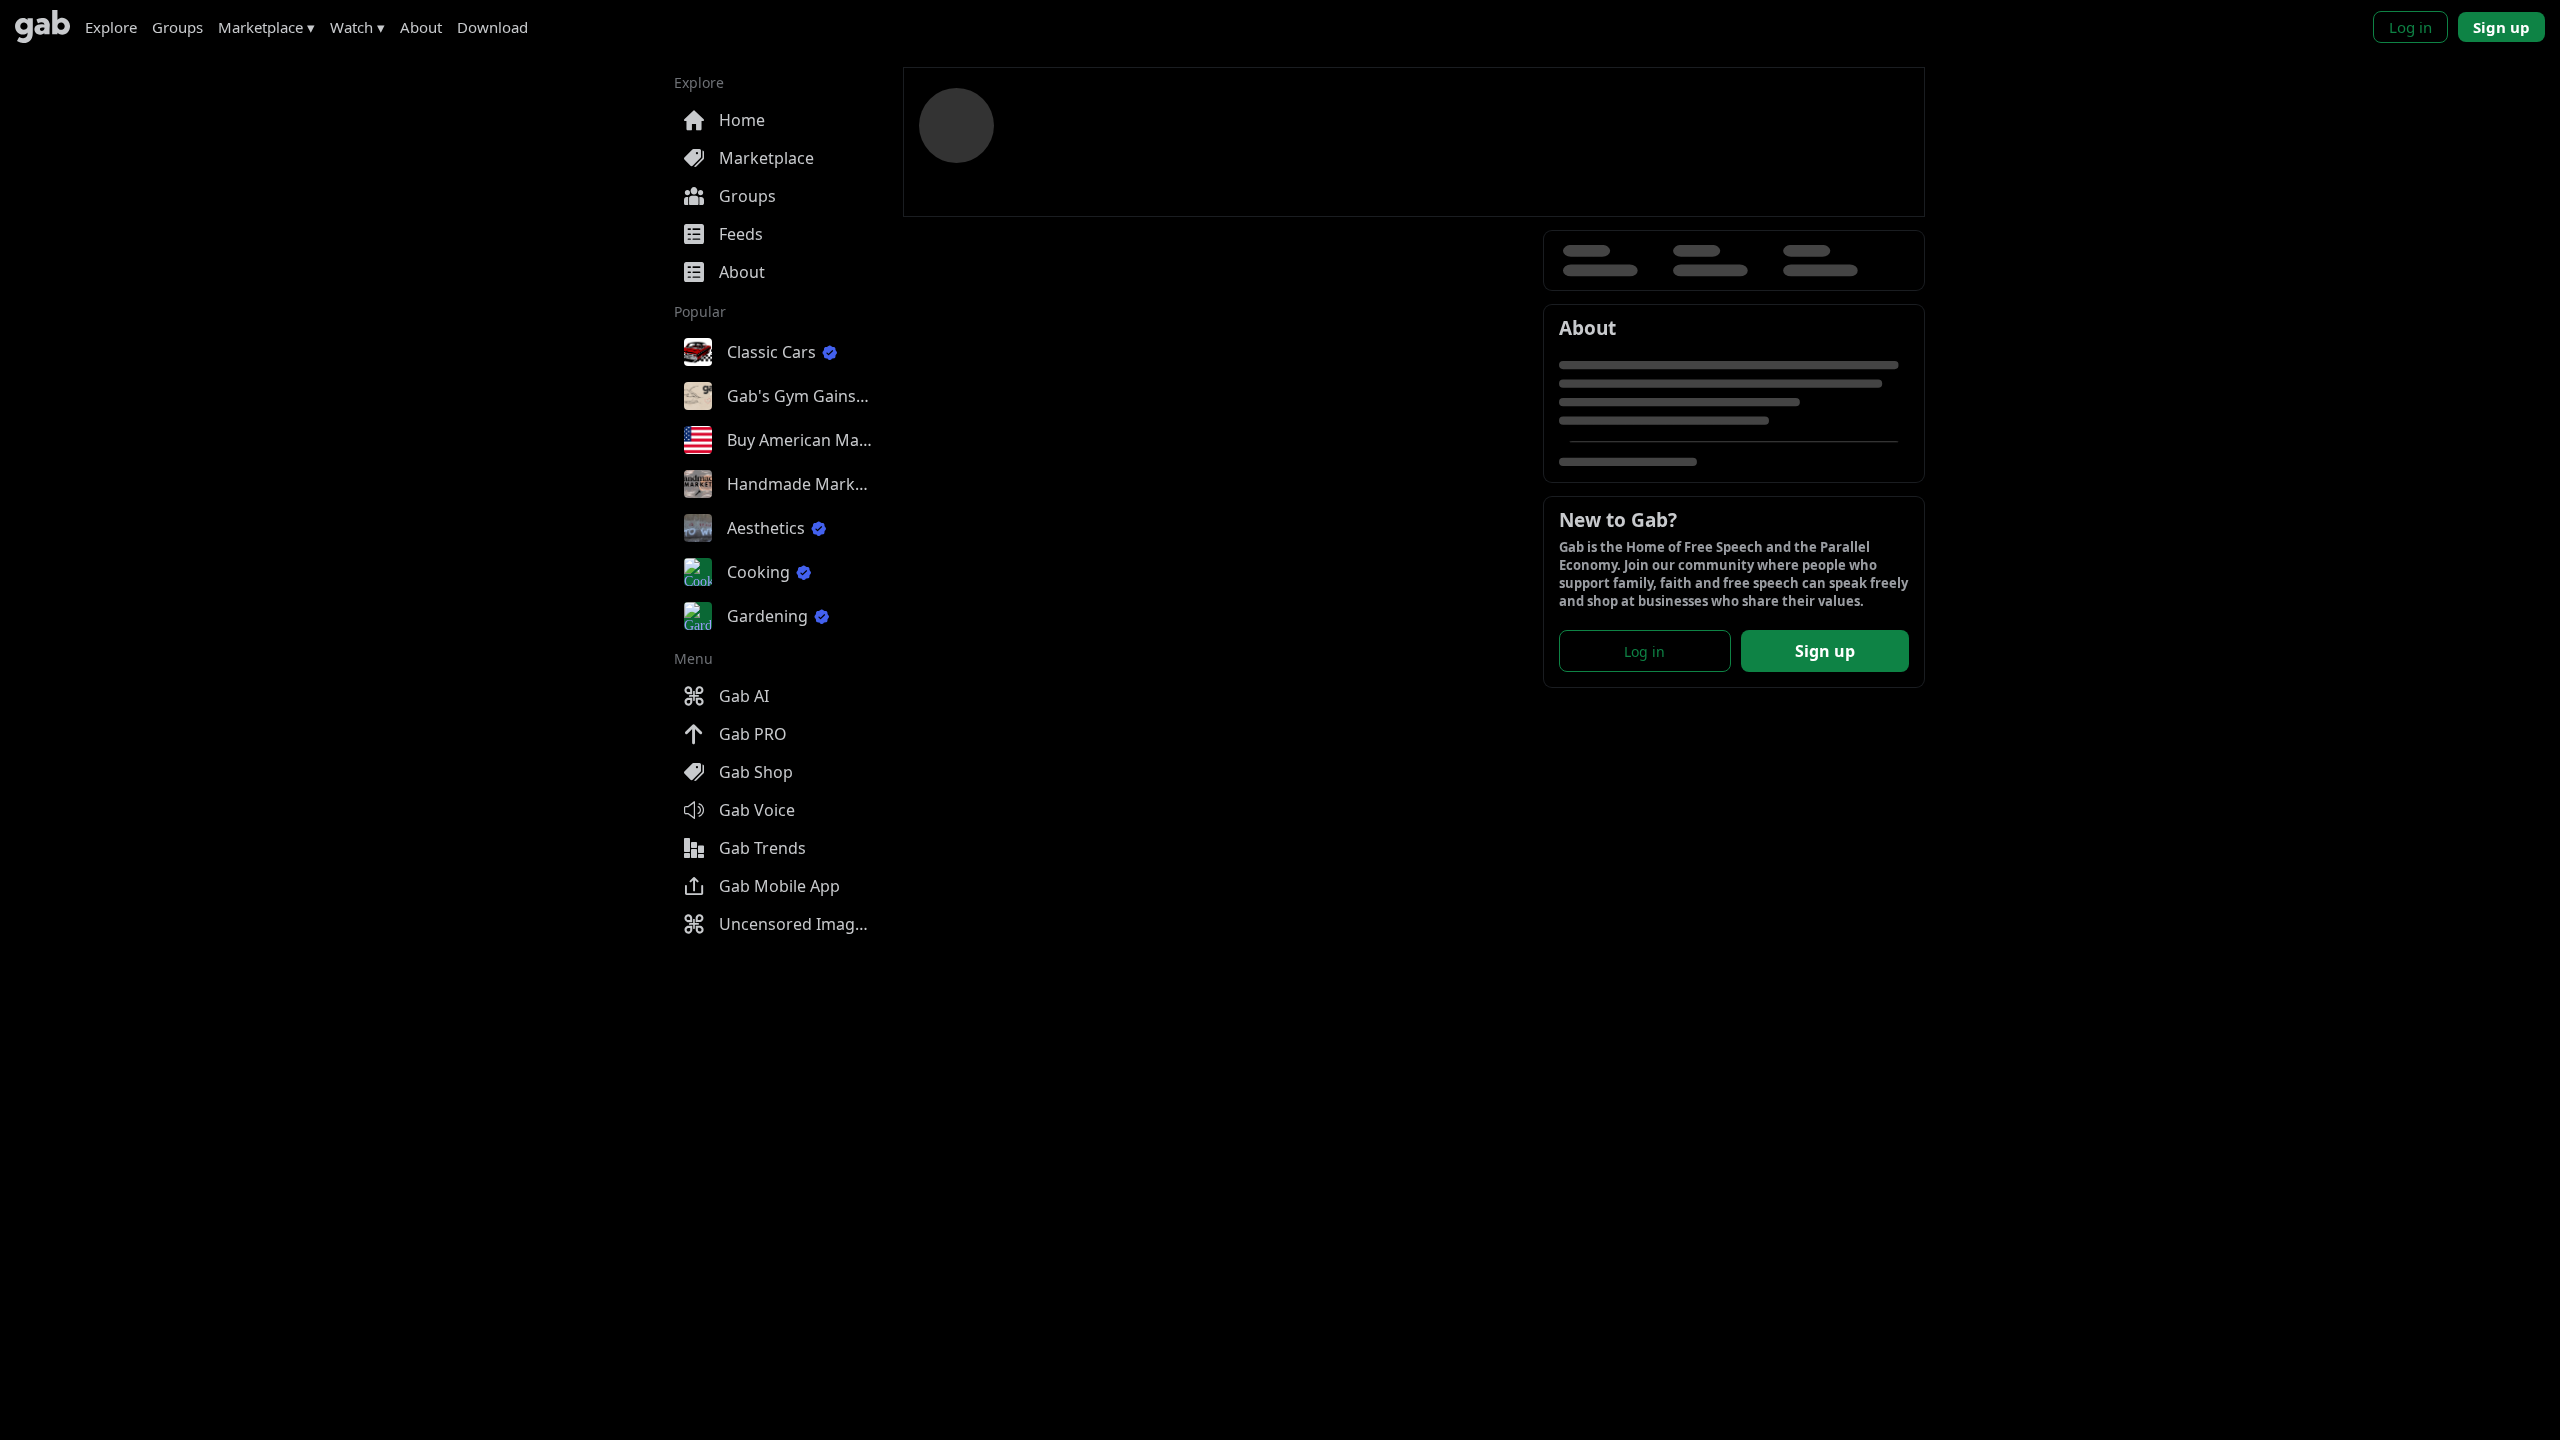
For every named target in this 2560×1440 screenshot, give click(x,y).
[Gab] (42, 26)
